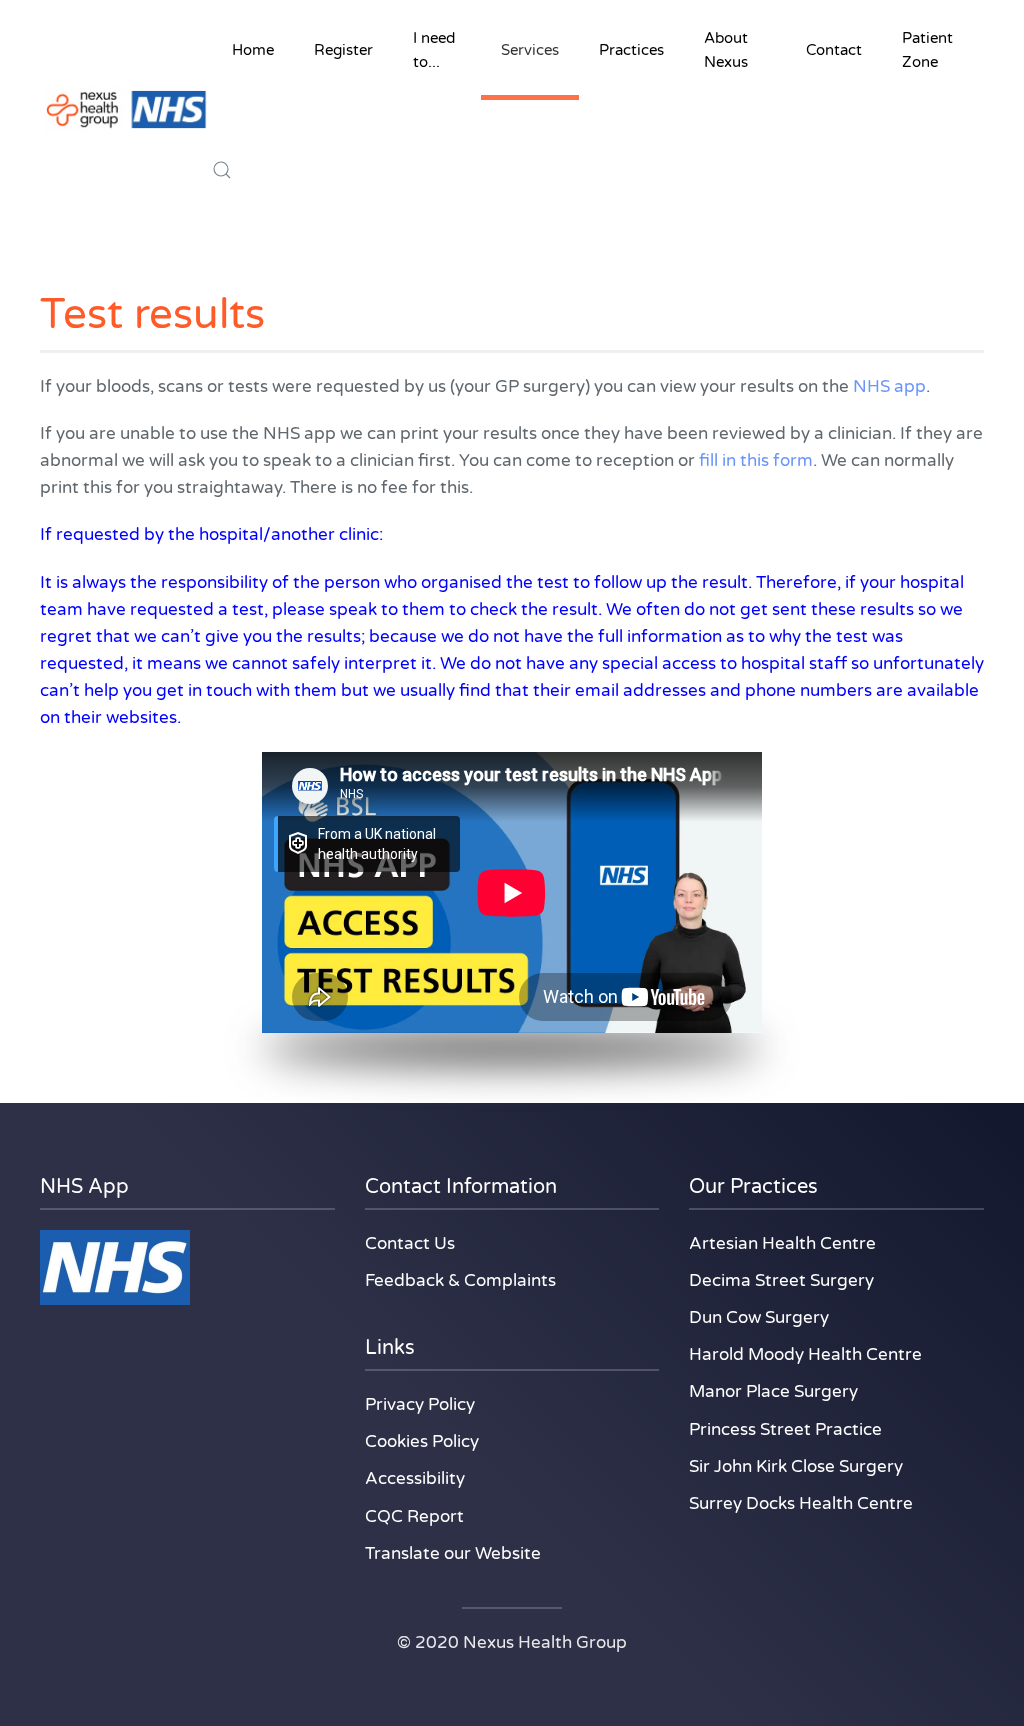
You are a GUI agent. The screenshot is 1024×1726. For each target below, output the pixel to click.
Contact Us (410, 1243)
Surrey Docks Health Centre (801, 1503)
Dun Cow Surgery (759, 1317)
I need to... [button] (434, 50)
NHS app (889, 386)
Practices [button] (631, 50)
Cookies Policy (422, 1441)
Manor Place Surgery (773, 1391)
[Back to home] (126, 110)
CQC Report (414, 1516)
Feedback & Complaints (460, 1280)
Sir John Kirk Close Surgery (796, 1466)
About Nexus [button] (726, 50)
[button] (222, 170)
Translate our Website (453, 1553)
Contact (834, 50)
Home (253, 50)
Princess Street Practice (785, 1429)
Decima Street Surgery (781, 1280)
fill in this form (756, 460)
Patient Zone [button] (927, 50)
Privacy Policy (420, 1404)
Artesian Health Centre (782, 1243)
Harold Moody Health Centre (805, 1354)
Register (343, 50)
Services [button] (530, 50)
